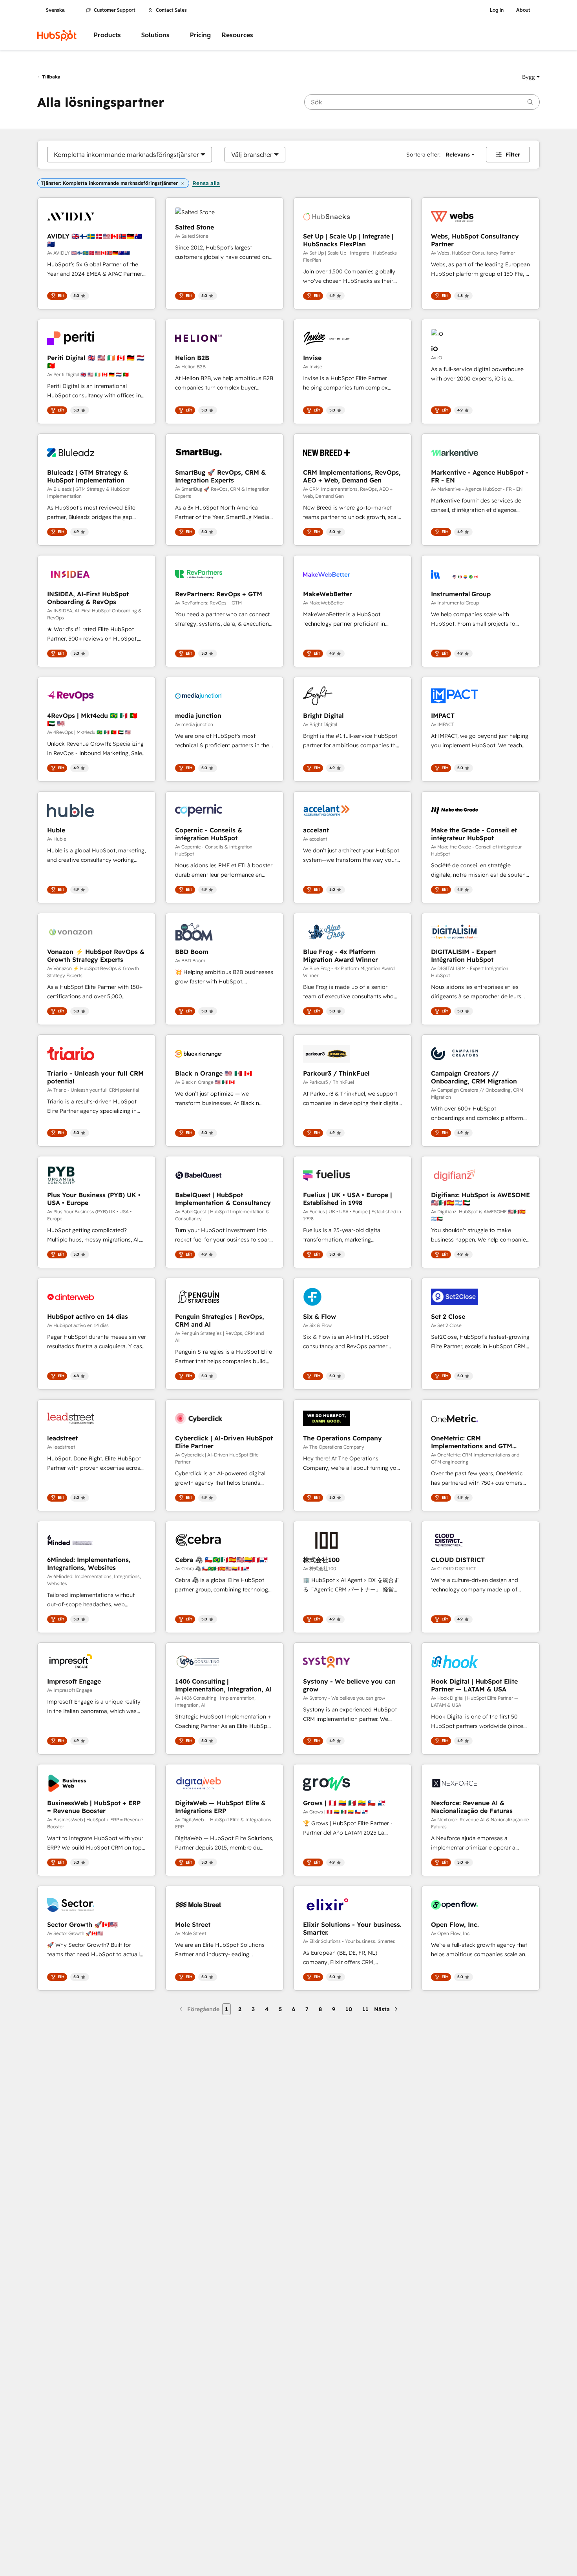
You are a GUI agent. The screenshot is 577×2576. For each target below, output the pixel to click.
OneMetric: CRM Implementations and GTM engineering (472, 1442)
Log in (497, 10)
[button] (531, 77)
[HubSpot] (57, 35)
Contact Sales (171, 10)
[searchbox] (422, 102)
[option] (126, 155)
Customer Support (115, 10)
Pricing (200, 35)
